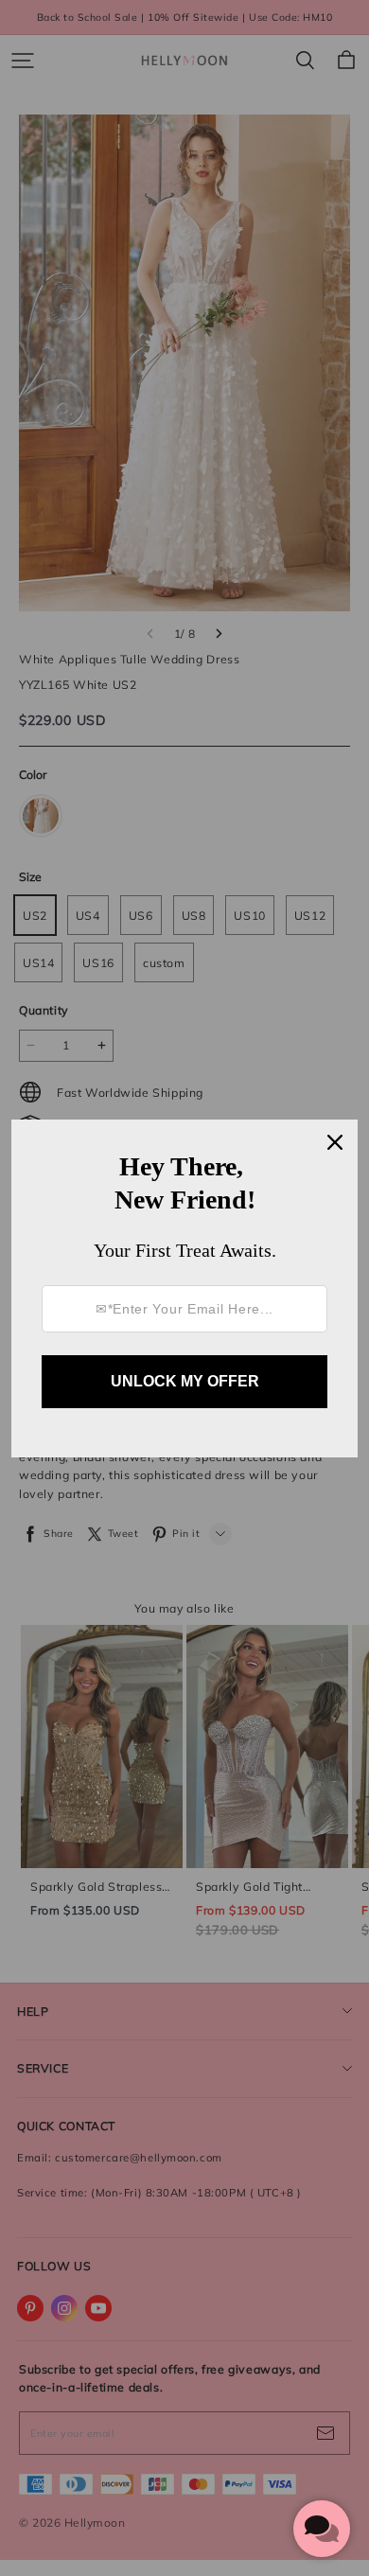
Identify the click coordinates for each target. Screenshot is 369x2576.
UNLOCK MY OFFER (185, 1381)
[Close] (335, 1142)
